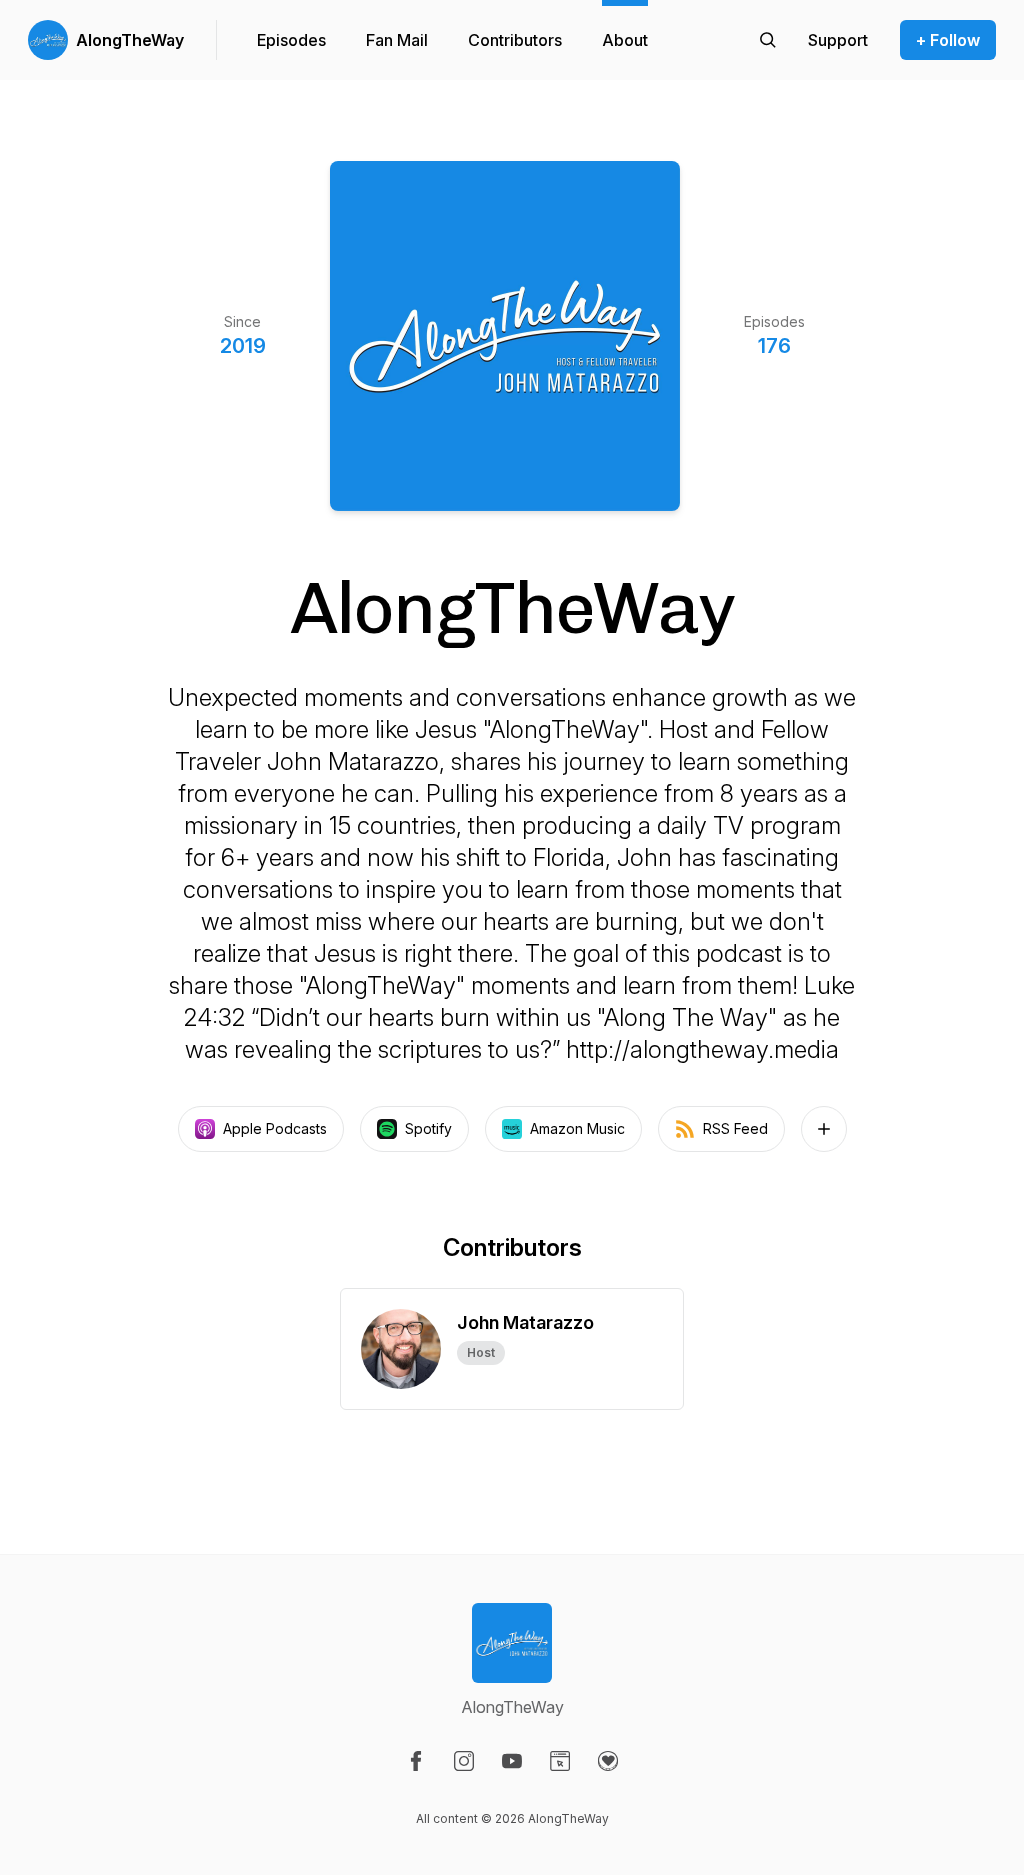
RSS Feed (735, 1128)
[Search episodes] (768, 40)
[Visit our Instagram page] (464, 1761)
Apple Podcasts (275, 1128)
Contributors (515, 40)
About (625, 40)
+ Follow (948, 40)
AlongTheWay (130, 40)
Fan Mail (397, 40)
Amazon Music (577, 1128)
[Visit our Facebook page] (416, 1761)
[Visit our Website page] (560, 1761)
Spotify (428, 1128)
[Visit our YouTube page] (512, 1761)
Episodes (291, 40)
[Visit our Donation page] (608, 1761)
